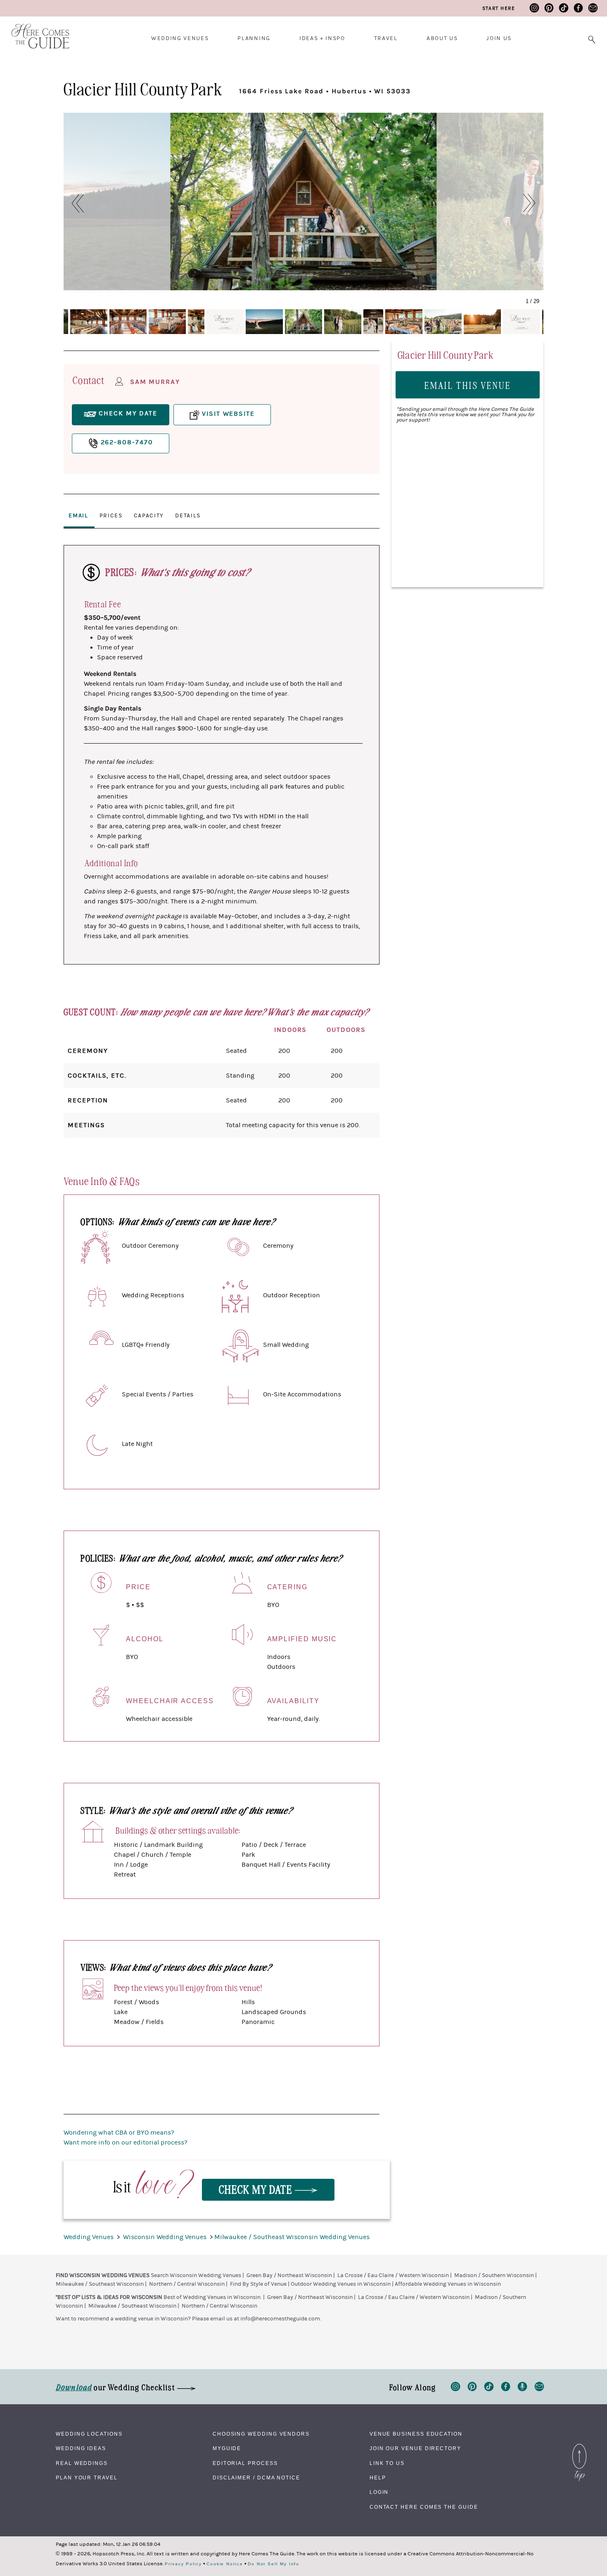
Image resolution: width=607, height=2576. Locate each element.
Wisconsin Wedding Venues (166, 2237)
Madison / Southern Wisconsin (494, 2275)
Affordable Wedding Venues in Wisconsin (448, 2284)
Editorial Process (245, 2463)
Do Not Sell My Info (274, 2564)
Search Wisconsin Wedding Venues (196, 2275)
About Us (442, 38)
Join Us (499, 38)
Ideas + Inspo (322, 38)
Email (78, 516)
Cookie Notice (225, 2564)
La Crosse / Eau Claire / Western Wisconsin (393, 2275)
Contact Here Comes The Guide (424, 2507)
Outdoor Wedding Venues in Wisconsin (341, 2284)
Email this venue (468, 385)
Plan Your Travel (87, 2478)
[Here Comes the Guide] (35, 31)
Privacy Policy (183, 2564)
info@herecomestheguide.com (280, 2319)
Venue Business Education (416, 2434)
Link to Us (387, 2463)
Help (378, 2478)
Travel (386, 38)
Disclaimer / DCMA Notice (256, 2478)
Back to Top (579, 2446)
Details (188, 516)
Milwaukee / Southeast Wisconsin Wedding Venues (292, 2237)
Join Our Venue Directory (415, 2448)
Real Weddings (82, 2463)
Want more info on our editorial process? (126, 2142)
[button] (73, 203)
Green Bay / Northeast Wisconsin (289, 2275)
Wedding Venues (180, 38)
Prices (111, 516)
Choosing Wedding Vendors (261, 2434)
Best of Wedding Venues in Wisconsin (212, 2297)
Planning (254, 38)
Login (379, 2492)
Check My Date (257, 2189)
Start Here (499, 8)
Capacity (149, 516)
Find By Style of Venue (258, 2284)
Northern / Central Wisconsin (187, 2284)
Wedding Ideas (81, 2448)
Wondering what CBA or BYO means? (119, 2133)
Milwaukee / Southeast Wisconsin (100, 2284)
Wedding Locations (89, 2434)
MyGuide (227, 2448)
